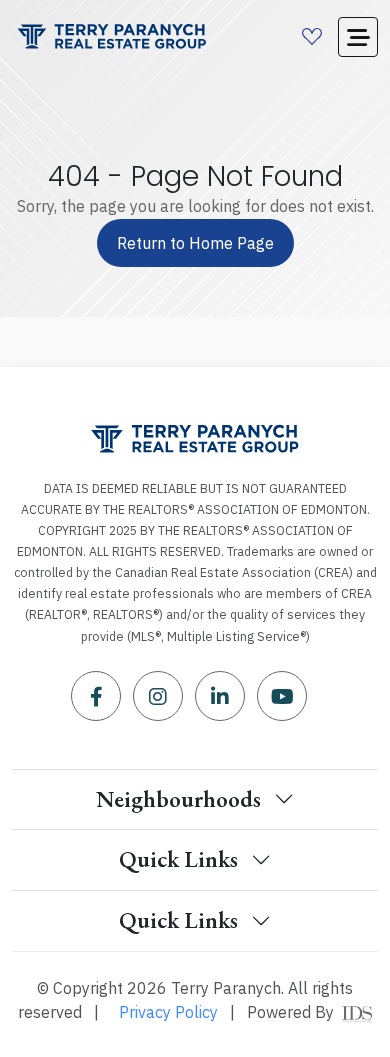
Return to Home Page (195, 243)
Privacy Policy (168, 1012)
